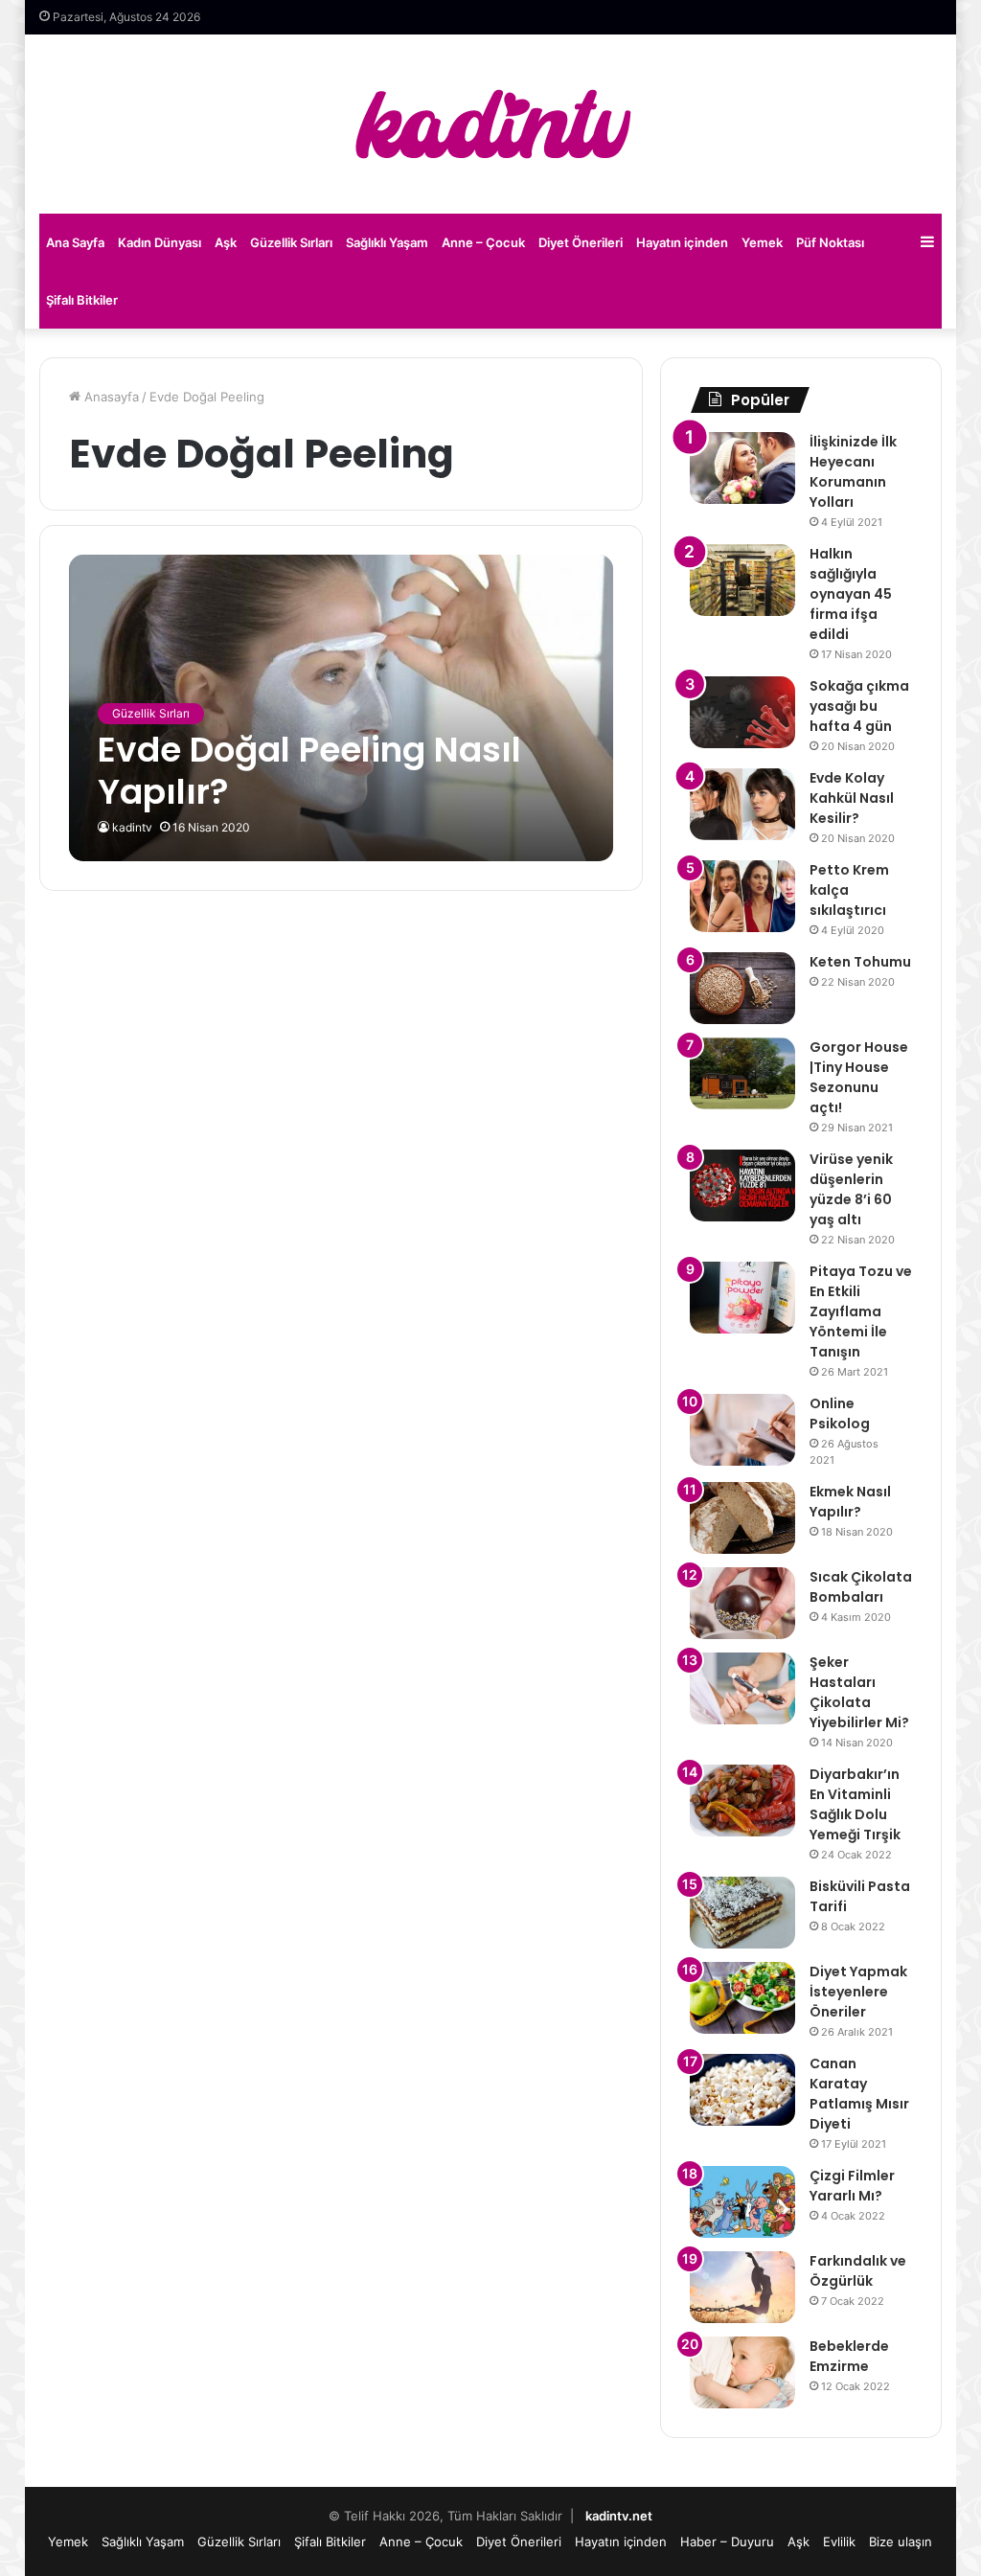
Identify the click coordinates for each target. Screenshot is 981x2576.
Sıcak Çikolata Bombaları (861, 1587)
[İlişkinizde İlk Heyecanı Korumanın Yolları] (742, 468)
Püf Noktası (830, 242)
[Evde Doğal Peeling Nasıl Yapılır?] (341, 707)
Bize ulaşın (901, 2542)
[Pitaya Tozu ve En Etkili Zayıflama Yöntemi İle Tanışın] (742, 1298)
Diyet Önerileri (581, 242)
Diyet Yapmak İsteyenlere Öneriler (858, 1992)
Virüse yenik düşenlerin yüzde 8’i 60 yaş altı (851, 1189)
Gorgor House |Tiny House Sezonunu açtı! (859, 1077)
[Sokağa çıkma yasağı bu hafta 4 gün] (742, 712)
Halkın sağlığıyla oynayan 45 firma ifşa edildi (851, 594)
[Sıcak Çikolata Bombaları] (742, 1603)
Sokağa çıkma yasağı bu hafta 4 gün (859, 706)
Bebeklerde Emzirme (849, 2356)
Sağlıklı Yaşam (387, 242)
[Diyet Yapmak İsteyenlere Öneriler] (742, 1998)
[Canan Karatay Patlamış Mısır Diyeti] (742, 2090)
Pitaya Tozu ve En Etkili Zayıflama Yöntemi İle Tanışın (861, 1311)
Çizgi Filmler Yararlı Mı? (852, 2186)
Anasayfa (110, 397)
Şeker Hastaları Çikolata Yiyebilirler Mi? (859, 1692)
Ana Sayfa (75, 242)
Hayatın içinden (682, 242)
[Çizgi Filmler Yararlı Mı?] (742, 2202)
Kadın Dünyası (160, 242)
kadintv (132, 827)
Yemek (762, 242)
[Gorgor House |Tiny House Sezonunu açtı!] (742, 1073)
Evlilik (839, 2542)
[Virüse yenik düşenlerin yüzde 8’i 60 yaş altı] (742, 1185)
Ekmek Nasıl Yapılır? (850, 1502)
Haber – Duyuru (727, 2542)
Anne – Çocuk (483, 242)
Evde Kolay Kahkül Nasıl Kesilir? (852, 798)
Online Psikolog (840, 1413)
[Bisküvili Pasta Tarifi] (742, 1913)
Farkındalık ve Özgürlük (858, 2271)
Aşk (226, 242)
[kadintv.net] (490, 124)
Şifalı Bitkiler (82, 300)
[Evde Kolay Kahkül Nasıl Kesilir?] (742, 804)
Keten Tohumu (860, 962)
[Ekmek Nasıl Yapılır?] (742, 1518)
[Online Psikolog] (742, 1430)
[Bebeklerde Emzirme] (742, 2372)
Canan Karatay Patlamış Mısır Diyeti (859, 2094)
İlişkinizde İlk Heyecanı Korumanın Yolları (853, 472)
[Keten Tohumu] (742, 988)
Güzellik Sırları (291, 242)
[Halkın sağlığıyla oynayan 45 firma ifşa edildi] (742, 580)
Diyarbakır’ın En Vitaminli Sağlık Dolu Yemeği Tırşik (855, 1804)
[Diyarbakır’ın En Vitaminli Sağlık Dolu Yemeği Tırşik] (742, 1801)
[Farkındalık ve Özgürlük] (742, 2287)
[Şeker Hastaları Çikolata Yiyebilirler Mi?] (742, 1688)
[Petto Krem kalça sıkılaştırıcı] (742, 896)
